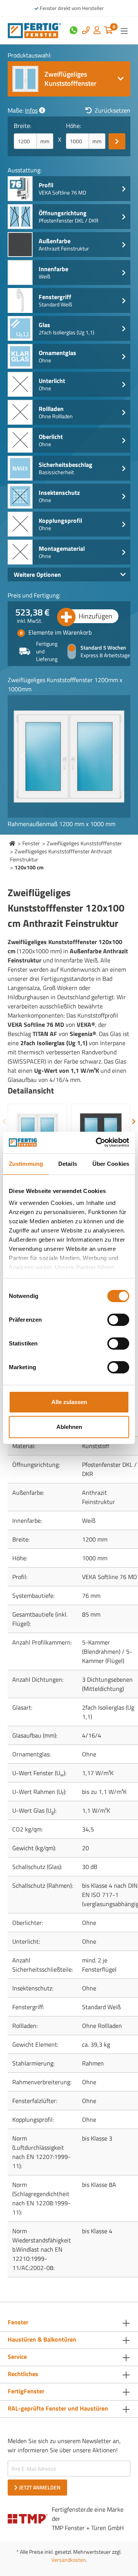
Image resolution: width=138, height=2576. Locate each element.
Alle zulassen (69, 1402)
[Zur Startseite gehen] (34, 30)
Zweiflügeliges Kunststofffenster (84, 843)
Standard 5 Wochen (103, 648)
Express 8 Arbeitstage (105, 655)
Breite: (22, 126)
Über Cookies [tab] (111, 1164)
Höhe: (73, 126)
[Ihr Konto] (97, 31)
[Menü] (124, 31)
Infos (31, 110)
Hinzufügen (95, 616)
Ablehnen (69, 1427)
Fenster (31, 843)
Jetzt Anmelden (40, 2487)
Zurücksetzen (113, 110)
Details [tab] (68, 1164)
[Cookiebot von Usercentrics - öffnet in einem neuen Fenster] (97, 1142)
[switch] (118, 1320)
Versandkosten (69, 2560)
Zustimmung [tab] (26, 1164)
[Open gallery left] (23, 756)
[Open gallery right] (115, 756)
